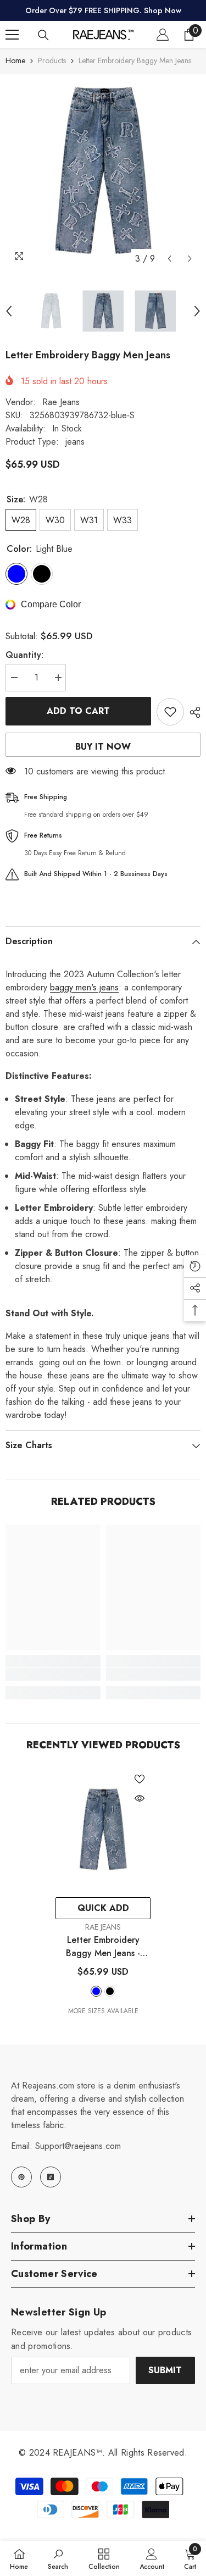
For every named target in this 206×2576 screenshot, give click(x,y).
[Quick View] (140, 1798)
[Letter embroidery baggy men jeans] (103, 1830)
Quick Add (103, 1908)
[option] (103, 172)
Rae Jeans (61, 402)
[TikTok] (51, 2177)
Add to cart (78, 711)
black (110, 1991)
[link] (53, 1674)
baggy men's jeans (84, 987)
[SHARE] (192, 712)
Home (15, 60)
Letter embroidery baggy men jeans (103, 1947)
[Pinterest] (21, 2177)
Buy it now (103, 747)
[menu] (12, 35)
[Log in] (163, 35)
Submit (165, 2370)
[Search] (43, 35)
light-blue (96, 1991)
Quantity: (24, 655)
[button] (169, 259)
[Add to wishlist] (170, 712)
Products (52, 60)
